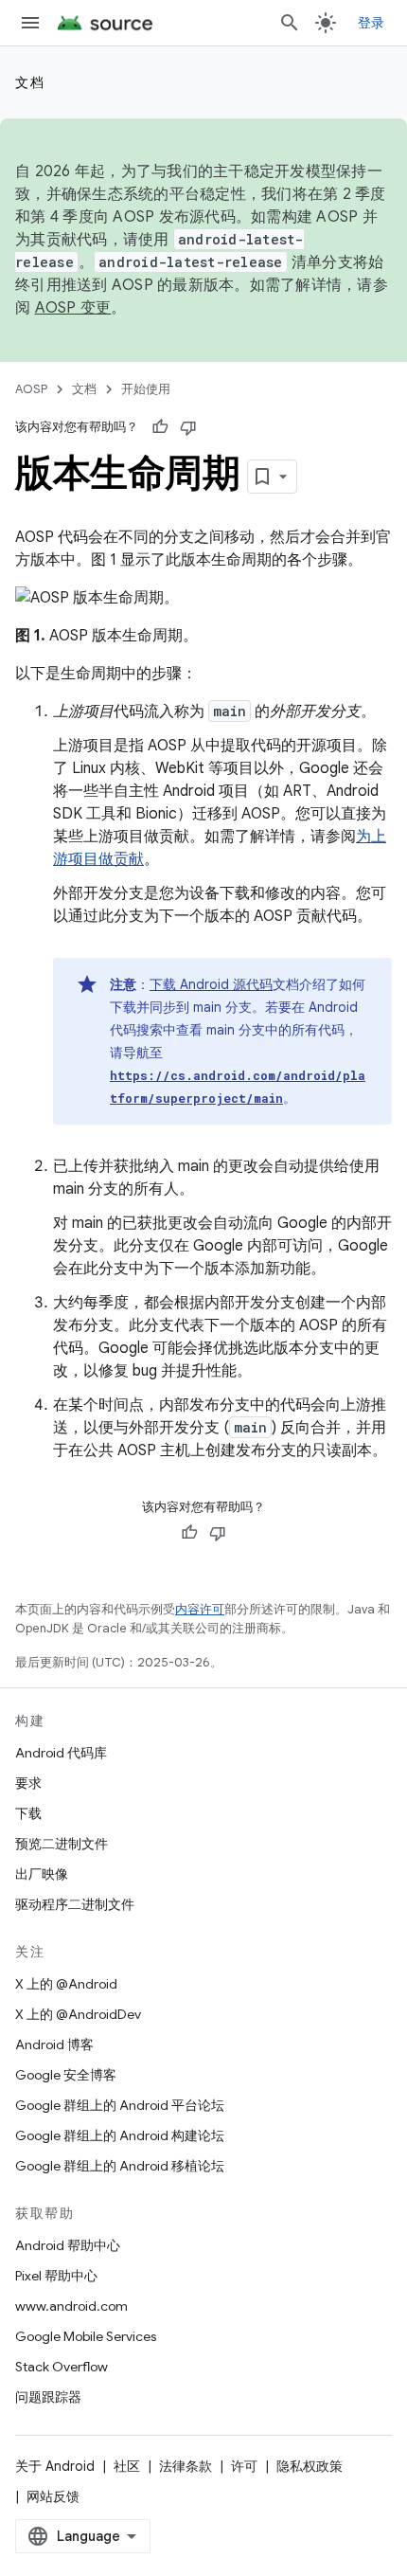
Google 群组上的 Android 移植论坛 (120, 2166)
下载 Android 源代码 (211, 984)
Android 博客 (54, 2045)
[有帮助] (160, 427)
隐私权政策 (310, 2466)
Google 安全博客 (66, 2075)
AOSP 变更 (73, 308)
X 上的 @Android (66, 1984)
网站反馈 (53, 2496)
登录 (372, 23)
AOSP (31, 389)
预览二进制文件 (62, 1844)
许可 (244, 2466)
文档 (30, 82)
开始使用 (146, 389)
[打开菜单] (30, 23)
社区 (127, 2466)
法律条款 (186, 2466)
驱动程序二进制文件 (75, 1904)
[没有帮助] (188, 427)
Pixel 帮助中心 (56, 2276)
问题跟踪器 (48, 2397)
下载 (28, 1813)
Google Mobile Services (86, 2336)
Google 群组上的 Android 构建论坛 (120, 2135)
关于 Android (55, 2466)
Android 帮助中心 (68, 2245)
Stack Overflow (62, 2367)
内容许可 (200, 1609)
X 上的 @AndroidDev (78, 2014)
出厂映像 (42, 1874)
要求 (28, 1783)
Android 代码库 (61, 1753)
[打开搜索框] (290, 23)
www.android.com (71, 2306)
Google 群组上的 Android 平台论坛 (120, 2105)
